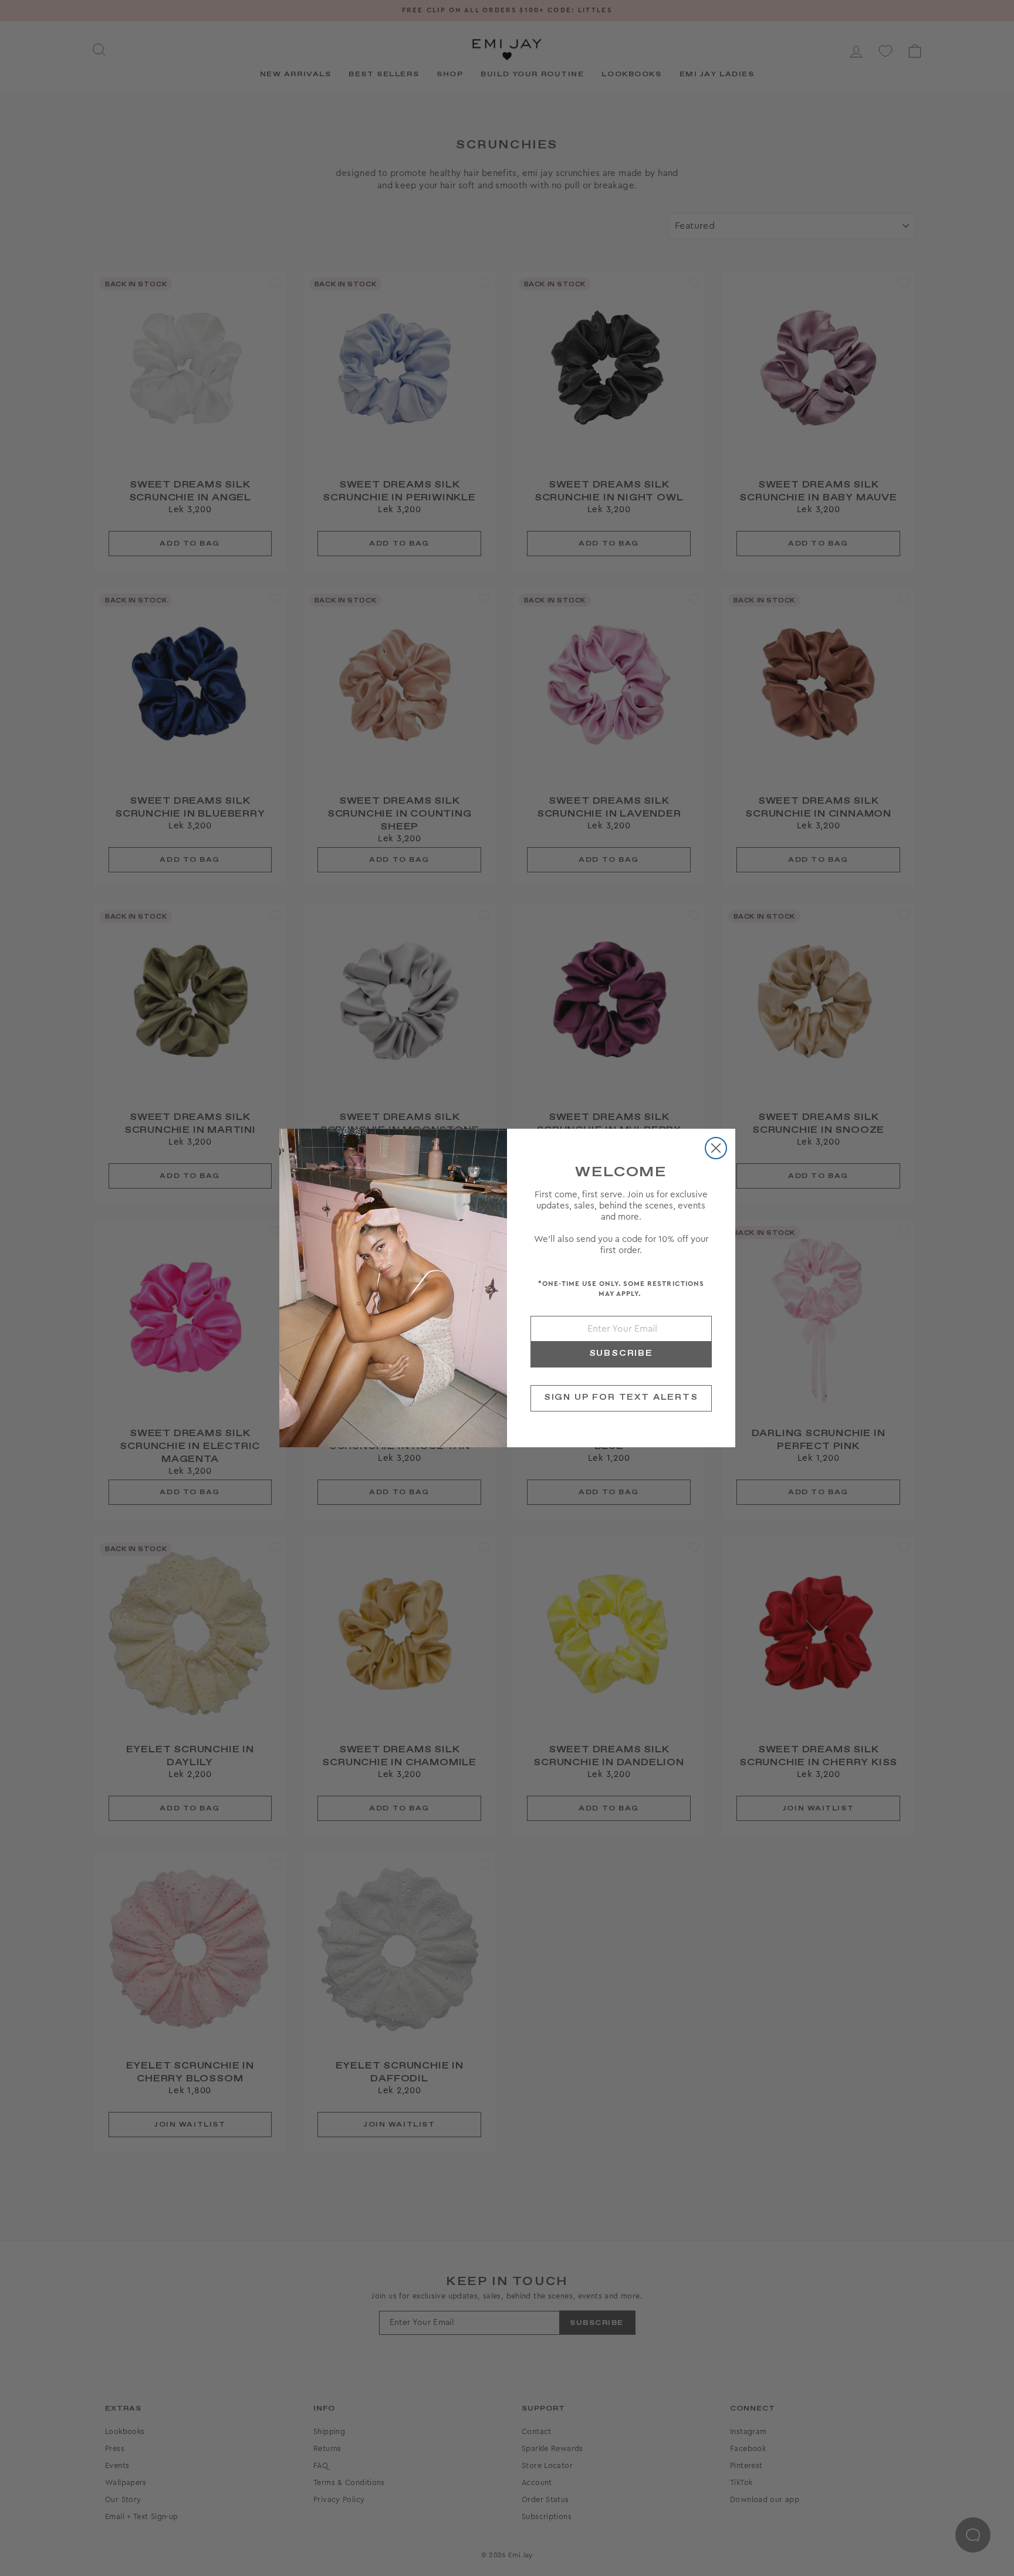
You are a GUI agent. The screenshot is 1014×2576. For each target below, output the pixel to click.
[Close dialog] (716, 1148)
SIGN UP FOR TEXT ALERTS (621, 1397)
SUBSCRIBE (621, 1353)
